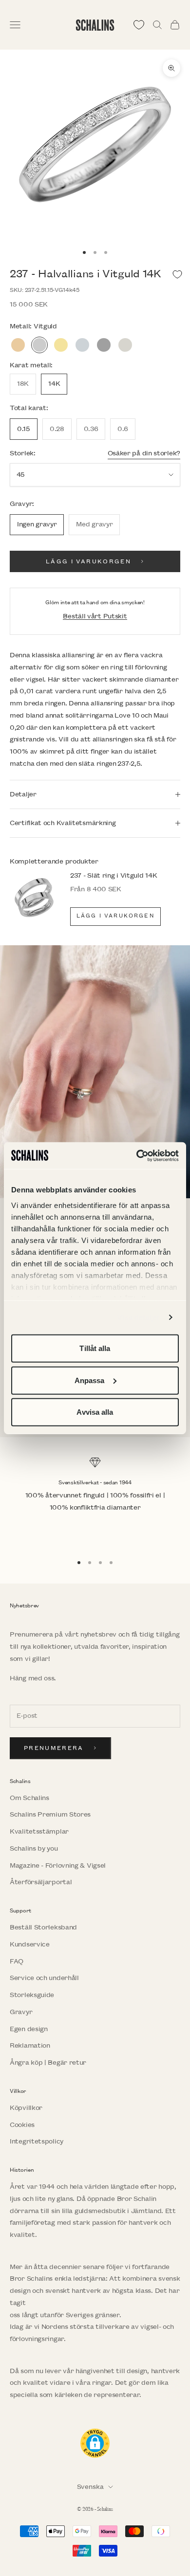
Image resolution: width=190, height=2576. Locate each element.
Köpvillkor (26, 2108)
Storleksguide (32, 1995)
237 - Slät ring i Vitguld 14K (114, 875)
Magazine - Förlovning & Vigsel (58, 1865)
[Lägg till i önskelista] (177, 274)
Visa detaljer (139, 1317)
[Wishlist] (139, 25)
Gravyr (21, 2012)
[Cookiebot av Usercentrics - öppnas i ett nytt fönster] (137, 1155)
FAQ (17, 1961)
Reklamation (30, 2045)
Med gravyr (94, 524)
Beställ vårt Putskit (95, 616)
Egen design (29, 2029)
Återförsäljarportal (41, 1882)
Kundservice (30, 1944)
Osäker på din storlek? (144, 453)
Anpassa (90, 1380)
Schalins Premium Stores (50, 1814)
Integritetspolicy (37, 2141)
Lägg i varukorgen (88, 562)
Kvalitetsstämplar (39, 1831)
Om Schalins (29, 1798)
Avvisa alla (95, 1412)
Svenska (90, 2487)
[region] (95, 1501)
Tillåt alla (95, 1348)
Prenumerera (54, 1748)
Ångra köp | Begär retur (48, 2063)
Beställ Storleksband (43, 1927)
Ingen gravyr (37, 524)
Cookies (22, 2125)
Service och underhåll (44, 1978)
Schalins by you (34, 1848)
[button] (95, 2443)
